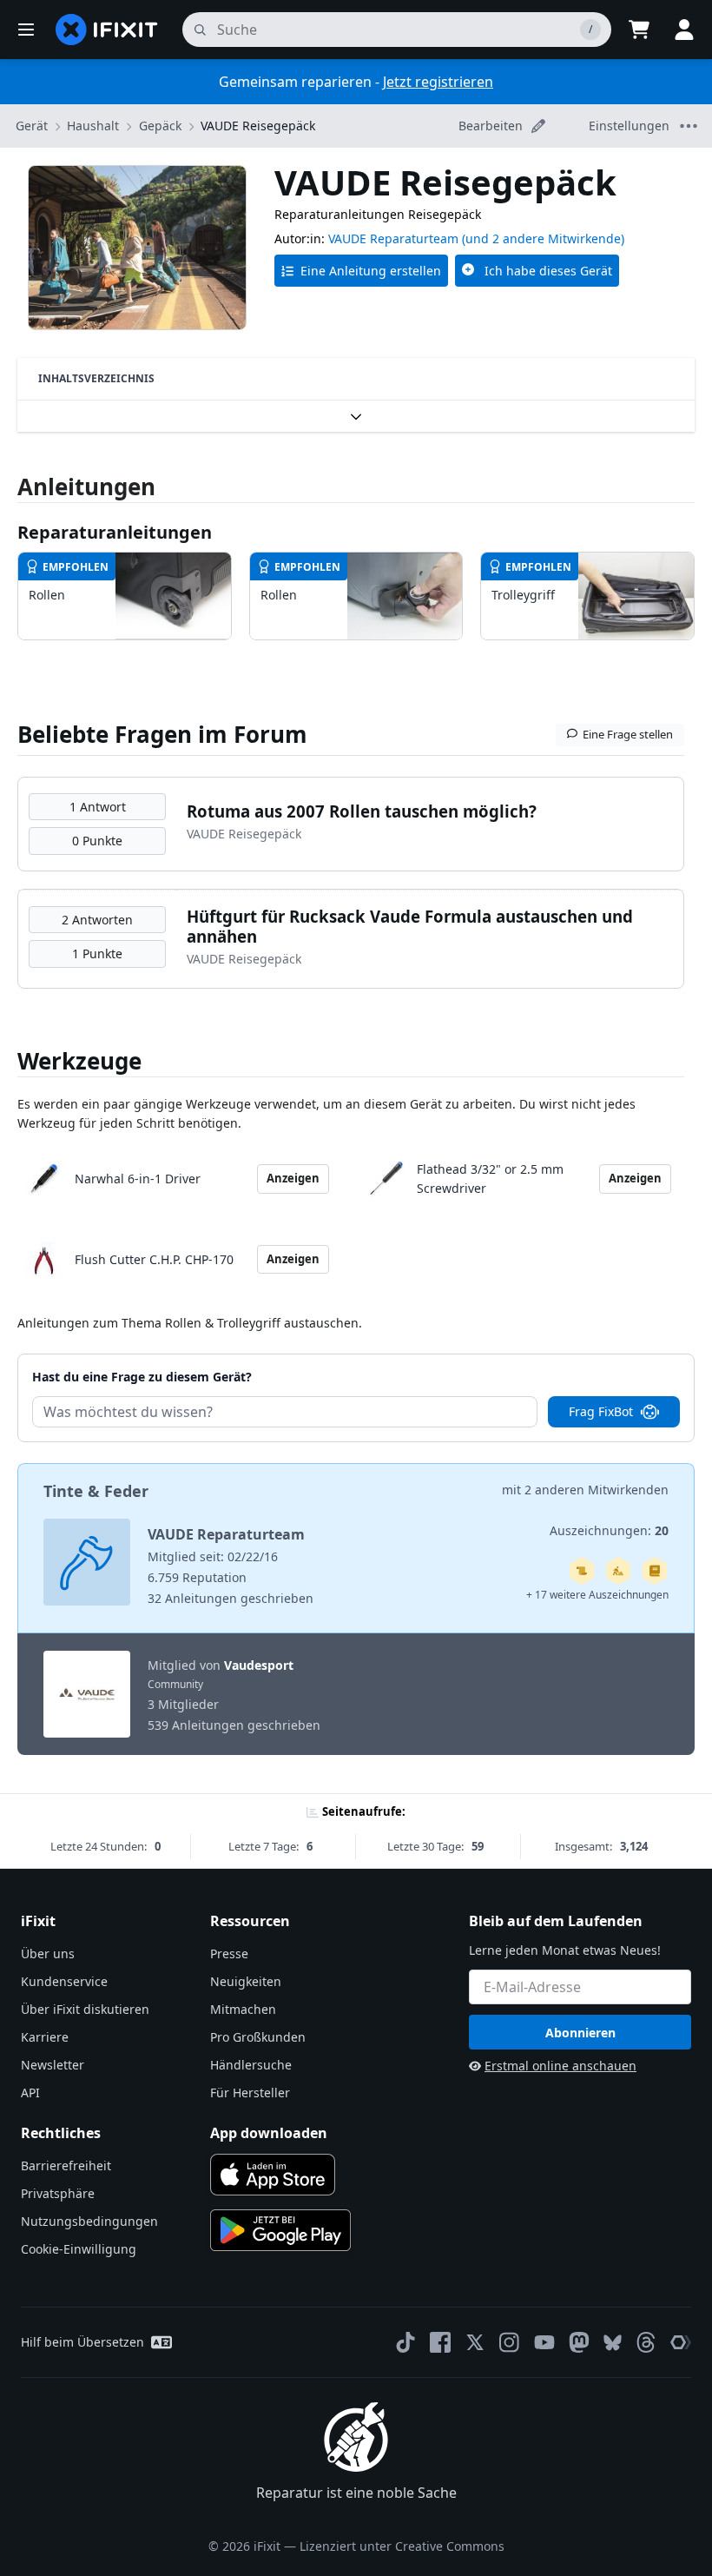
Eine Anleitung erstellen (371, 271)
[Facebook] (440, 2342)
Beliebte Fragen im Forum (162, 734)
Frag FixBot (601, 1411)
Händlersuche (251, 2065)
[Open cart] (639, 30)
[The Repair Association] (681, 2342)
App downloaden (269, 2133)
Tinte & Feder (96, 1491)
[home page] (107, 30)
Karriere (45, 2037)
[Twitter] (475, 2342)
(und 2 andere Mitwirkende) (543, 238)
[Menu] (26, 30)
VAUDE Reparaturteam (393, 238)
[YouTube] (544, 2342)
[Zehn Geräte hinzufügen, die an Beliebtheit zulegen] (618, 1571)
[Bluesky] (613, 2343)
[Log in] (684, 30)
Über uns (48, 1954)
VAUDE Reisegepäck (258, 126)
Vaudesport (259, 1665)
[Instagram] (510, 2342)
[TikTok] (405, 2342)
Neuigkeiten (246, 1981)
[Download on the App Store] (273, 2175)
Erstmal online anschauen (560, 2066)
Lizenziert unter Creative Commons (402, 2546)
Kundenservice (64, 1981)
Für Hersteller (250, 2093)
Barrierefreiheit (66, 2165)
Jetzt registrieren (438, 82)
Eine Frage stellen (628, 734)
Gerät (32, 126)
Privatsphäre (58, 2193)
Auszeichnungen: (609, 1530)
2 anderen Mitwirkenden (597, 1490)
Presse (229, 1954)
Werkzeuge (79, 1061)
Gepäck (160, 126)
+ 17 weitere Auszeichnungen (597, 1595)
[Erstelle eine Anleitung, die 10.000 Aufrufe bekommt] (582, 1571)
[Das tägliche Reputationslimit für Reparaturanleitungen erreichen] (655, 1571)
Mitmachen (243, 2009)
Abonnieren (580, 2033)
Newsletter (53, 2065)
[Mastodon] (579, 2342)
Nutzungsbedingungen (89, 2221)
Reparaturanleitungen (115, 532)
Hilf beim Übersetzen (82, 2342)
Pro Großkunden (258, 2037)
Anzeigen (293, 1178)
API (30, 2093)
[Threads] (646, 2342)
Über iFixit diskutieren (85, 2009)
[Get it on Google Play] (280, 2230)
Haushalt (93, 126)
